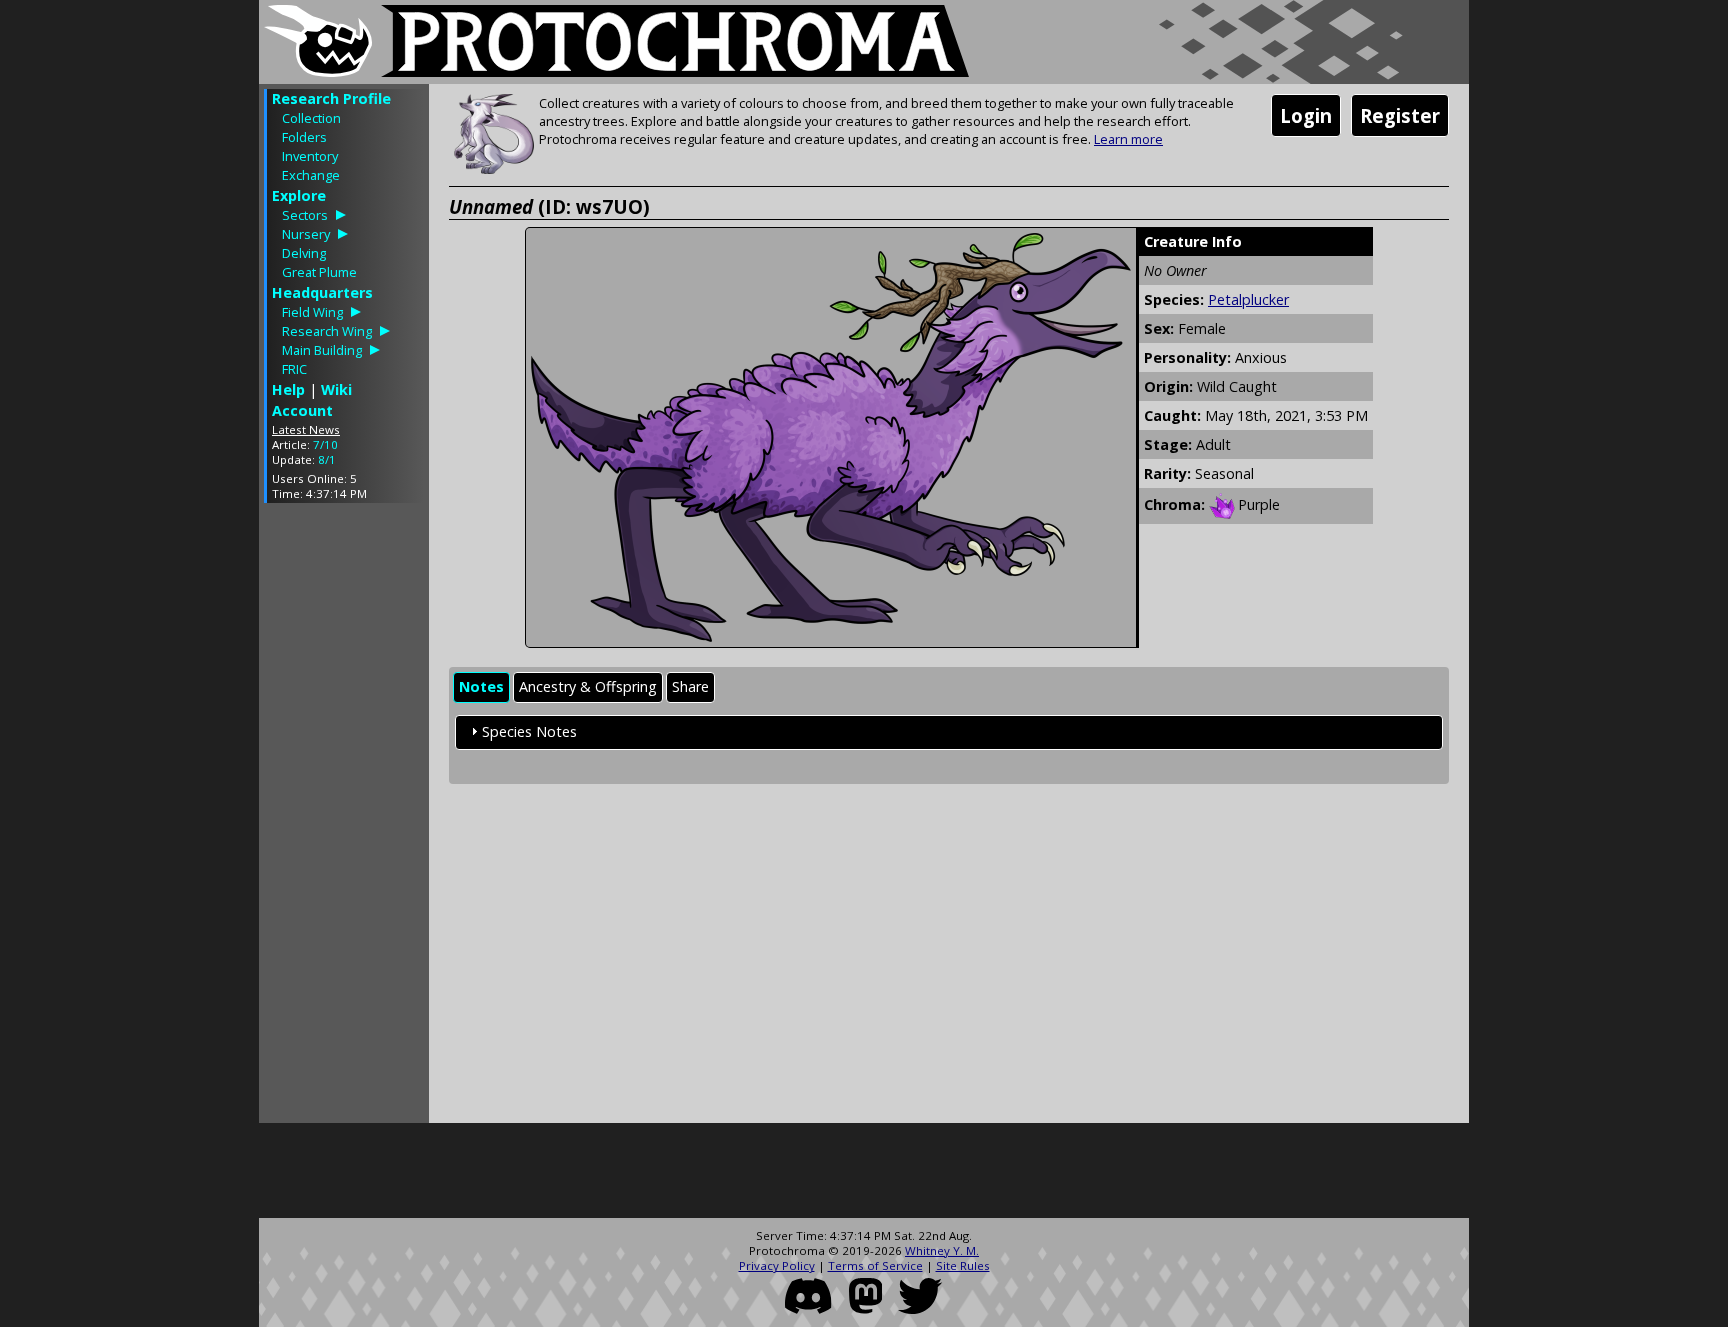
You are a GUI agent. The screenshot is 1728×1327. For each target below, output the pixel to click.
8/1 (327, 459)
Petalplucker (1248, 299)
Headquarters (322, 292)
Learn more (1128, 139)
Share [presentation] (690, 686)
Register (1400, 115)
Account (302, 410)
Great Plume (319, 272)
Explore (299, 195)
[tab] (481, 687)
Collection (311, 118)
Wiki (336, 389)
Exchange (311, 175)
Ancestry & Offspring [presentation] (588, 686)
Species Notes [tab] (529, 731)
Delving (304, 253)
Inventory (310, 156)
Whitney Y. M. (942, 1250)
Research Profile (331, 98)
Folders (304, 137)
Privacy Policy (777, 1265)
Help (288, 389)
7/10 (325, 444)
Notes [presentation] (481, 686)
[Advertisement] (344, 818)
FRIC (294, 369)
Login (1306, 115)
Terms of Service (875, 1265)
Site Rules (963, 1265)
